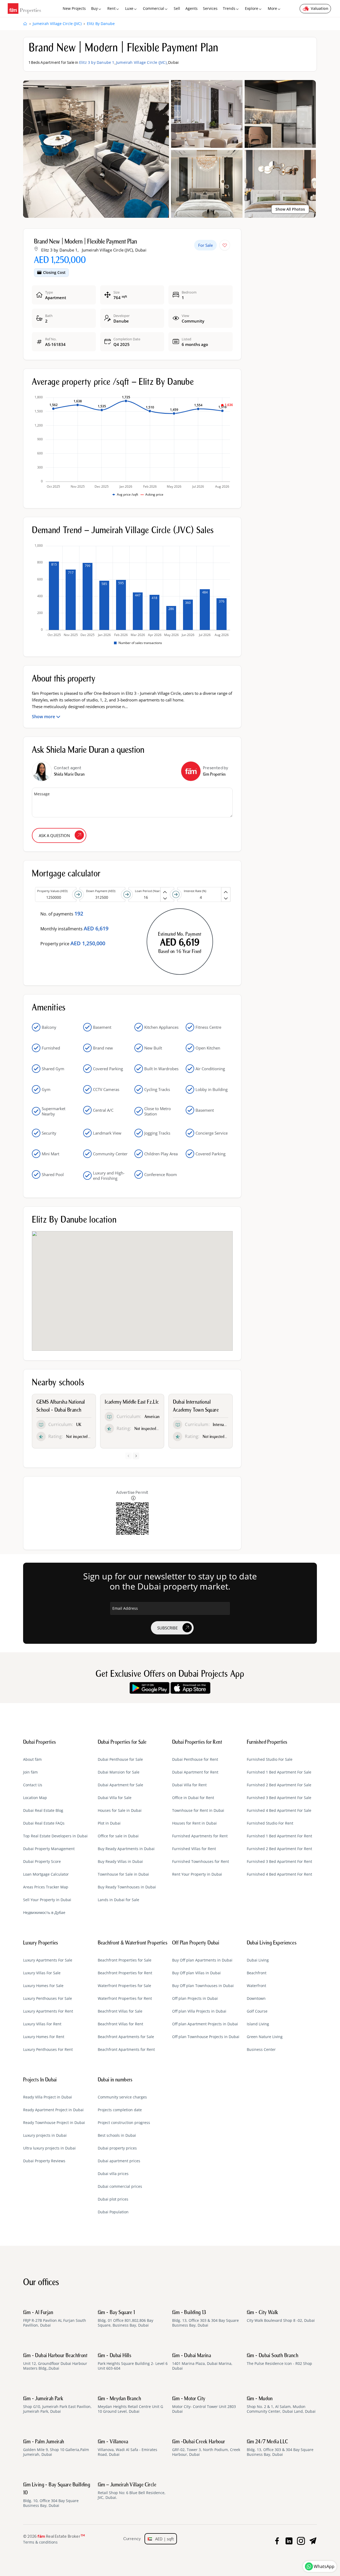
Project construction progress (124, 2123)
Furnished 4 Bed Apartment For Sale (279, 1810)
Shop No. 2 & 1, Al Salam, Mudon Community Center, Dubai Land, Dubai (281, 2405)
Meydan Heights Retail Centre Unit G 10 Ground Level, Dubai (130, 2405)
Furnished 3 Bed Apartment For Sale (279, 1798)
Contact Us (33, 1785)
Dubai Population (113, 2212)
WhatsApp (324, 2566)
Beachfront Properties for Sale (125, 1960)
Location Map (35, 1798)
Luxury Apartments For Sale (48, 1960)
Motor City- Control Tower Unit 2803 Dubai (204, 2405)
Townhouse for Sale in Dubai (123, 1874)
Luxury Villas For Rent (42, 2024)
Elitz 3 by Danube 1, (60, 250)
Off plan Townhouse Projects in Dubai (206, 2037)
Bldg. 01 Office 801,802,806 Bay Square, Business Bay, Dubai (126, 2319)
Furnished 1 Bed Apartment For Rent (279, 1836)
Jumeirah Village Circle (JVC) (141, 62)
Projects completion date (120, 2110)
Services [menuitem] (210, 8)
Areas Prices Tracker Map (46, 1887)
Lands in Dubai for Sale (118, 1900)
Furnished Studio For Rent (270, 1823)
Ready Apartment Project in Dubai (53, 2110)
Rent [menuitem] (111, 8)
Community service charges (122, 2097)
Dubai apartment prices (119, 2161)
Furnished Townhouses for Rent (201, 1862)
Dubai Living (258, 1960)
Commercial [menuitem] (154, 8)
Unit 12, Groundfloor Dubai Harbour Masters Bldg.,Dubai (55, 2362)
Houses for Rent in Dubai (194, 1823)
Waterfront (256, 1986)
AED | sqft (163, 2539)
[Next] (136, 1456)
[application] (132, 446)
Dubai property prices (117, 2148)
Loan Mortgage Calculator (46, 1874)
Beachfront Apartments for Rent (126, 2050)
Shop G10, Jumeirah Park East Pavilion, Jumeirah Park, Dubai (57, 2405)
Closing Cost (54, 272)
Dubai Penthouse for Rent (195, 1759)
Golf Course (257, 2011)
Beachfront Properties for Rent (125, 1973)
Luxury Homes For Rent (44, 2037)
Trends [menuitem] (229, 8)
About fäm (32, 1759)
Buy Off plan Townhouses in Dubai (203, 1986)
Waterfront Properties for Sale (124, 1986)
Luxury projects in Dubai (45, 2135)
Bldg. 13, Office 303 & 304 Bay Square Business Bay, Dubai (205, 2319)
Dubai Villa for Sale (115, 1798)
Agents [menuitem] (192, 8)
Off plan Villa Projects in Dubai (199, 2011)
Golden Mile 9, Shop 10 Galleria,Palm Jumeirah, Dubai (56, 2448)
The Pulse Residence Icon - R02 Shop (279, 2360)
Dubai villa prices (113, 2174)
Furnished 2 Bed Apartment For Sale (279, 1785)
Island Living (258, 2024)
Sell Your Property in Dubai (47, 1900)
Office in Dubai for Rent (193, 1798)
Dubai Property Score (42, 1862)
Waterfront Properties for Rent (125, 1998)
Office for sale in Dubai (118, 1836)
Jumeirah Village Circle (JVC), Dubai (114, 250)
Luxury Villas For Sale (42, 1973)
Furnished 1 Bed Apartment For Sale (279, 1772)
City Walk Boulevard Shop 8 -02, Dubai (281, 2316)
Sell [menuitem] (177, 8)
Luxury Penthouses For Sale (48, 1998)
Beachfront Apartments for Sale (126, 2037)
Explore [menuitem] (252, 8)
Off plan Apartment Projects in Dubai (205, 2024)
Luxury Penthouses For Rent (48, 2050)
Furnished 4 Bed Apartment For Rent (279, 1874)
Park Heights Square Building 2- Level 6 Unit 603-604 (133, 2362)
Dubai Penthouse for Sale (120, 1759)
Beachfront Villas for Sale (120, 2011)
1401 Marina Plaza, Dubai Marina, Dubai (202, 2362)
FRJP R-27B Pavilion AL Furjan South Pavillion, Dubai (55, 2319)
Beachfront (257, 1973)
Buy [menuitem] (94, 8)
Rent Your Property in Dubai (197, 1874)
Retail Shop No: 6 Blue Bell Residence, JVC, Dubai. (132, 2491)
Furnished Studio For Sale (270, 1759)
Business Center (261, 2050)
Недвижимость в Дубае (44, 1913)
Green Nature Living (265, 2037)
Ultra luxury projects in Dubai (49, 2148)
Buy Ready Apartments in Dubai (126, 1849)
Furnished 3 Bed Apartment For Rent (279, 1862)
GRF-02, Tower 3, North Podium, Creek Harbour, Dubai (206, 2448)
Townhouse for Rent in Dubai (198, 1810)
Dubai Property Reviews (44, 2161)
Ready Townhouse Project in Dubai (54, 2123)
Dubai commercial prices (120, 2186)
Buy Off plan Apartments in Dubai (202, 1960)
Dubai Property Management (49, 1849)
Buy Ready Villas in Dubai (120, 1862)
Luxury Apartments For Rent (48, 2011)
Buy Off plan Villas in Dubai (196, 1973)
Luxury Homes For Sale (43, 1986)
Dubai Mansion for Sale (119, 1772)
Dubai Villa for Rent (189, 1785)
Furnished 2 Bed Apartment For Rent (279, 1849)
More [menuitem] (272, 8)
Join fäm (30, 1772)
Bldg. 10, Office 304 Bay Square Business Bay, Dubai (57, 2495)
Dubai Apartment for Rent (195, 1772)
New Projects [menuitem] (74, 8)
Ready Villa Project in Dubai (48, 2097)
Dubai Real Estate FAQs (44, 1823)
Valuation (320, 8)
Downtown (256, 1998)
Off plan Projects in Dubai (195, 1998)
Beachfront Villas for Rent (120, 2024)
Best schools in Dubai (117, 2135)
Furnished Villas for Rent (194, 1849)
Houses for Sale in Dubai (120, 1810)
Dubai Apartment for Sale (120, 1785)
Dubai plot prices (113, 2199)
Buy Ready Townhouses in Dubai (127, 1887)
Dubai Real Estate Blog (43, 1810)
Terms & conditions (40, 2542)
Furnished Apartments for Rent (200, 1836)
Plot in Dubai (109, 1823)
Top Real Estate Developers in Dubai (55, 1836)
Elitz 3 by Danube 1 (97, 62)
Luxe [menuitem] (129, 8)
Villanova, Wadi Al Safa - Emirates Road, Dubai (127, 2448)
